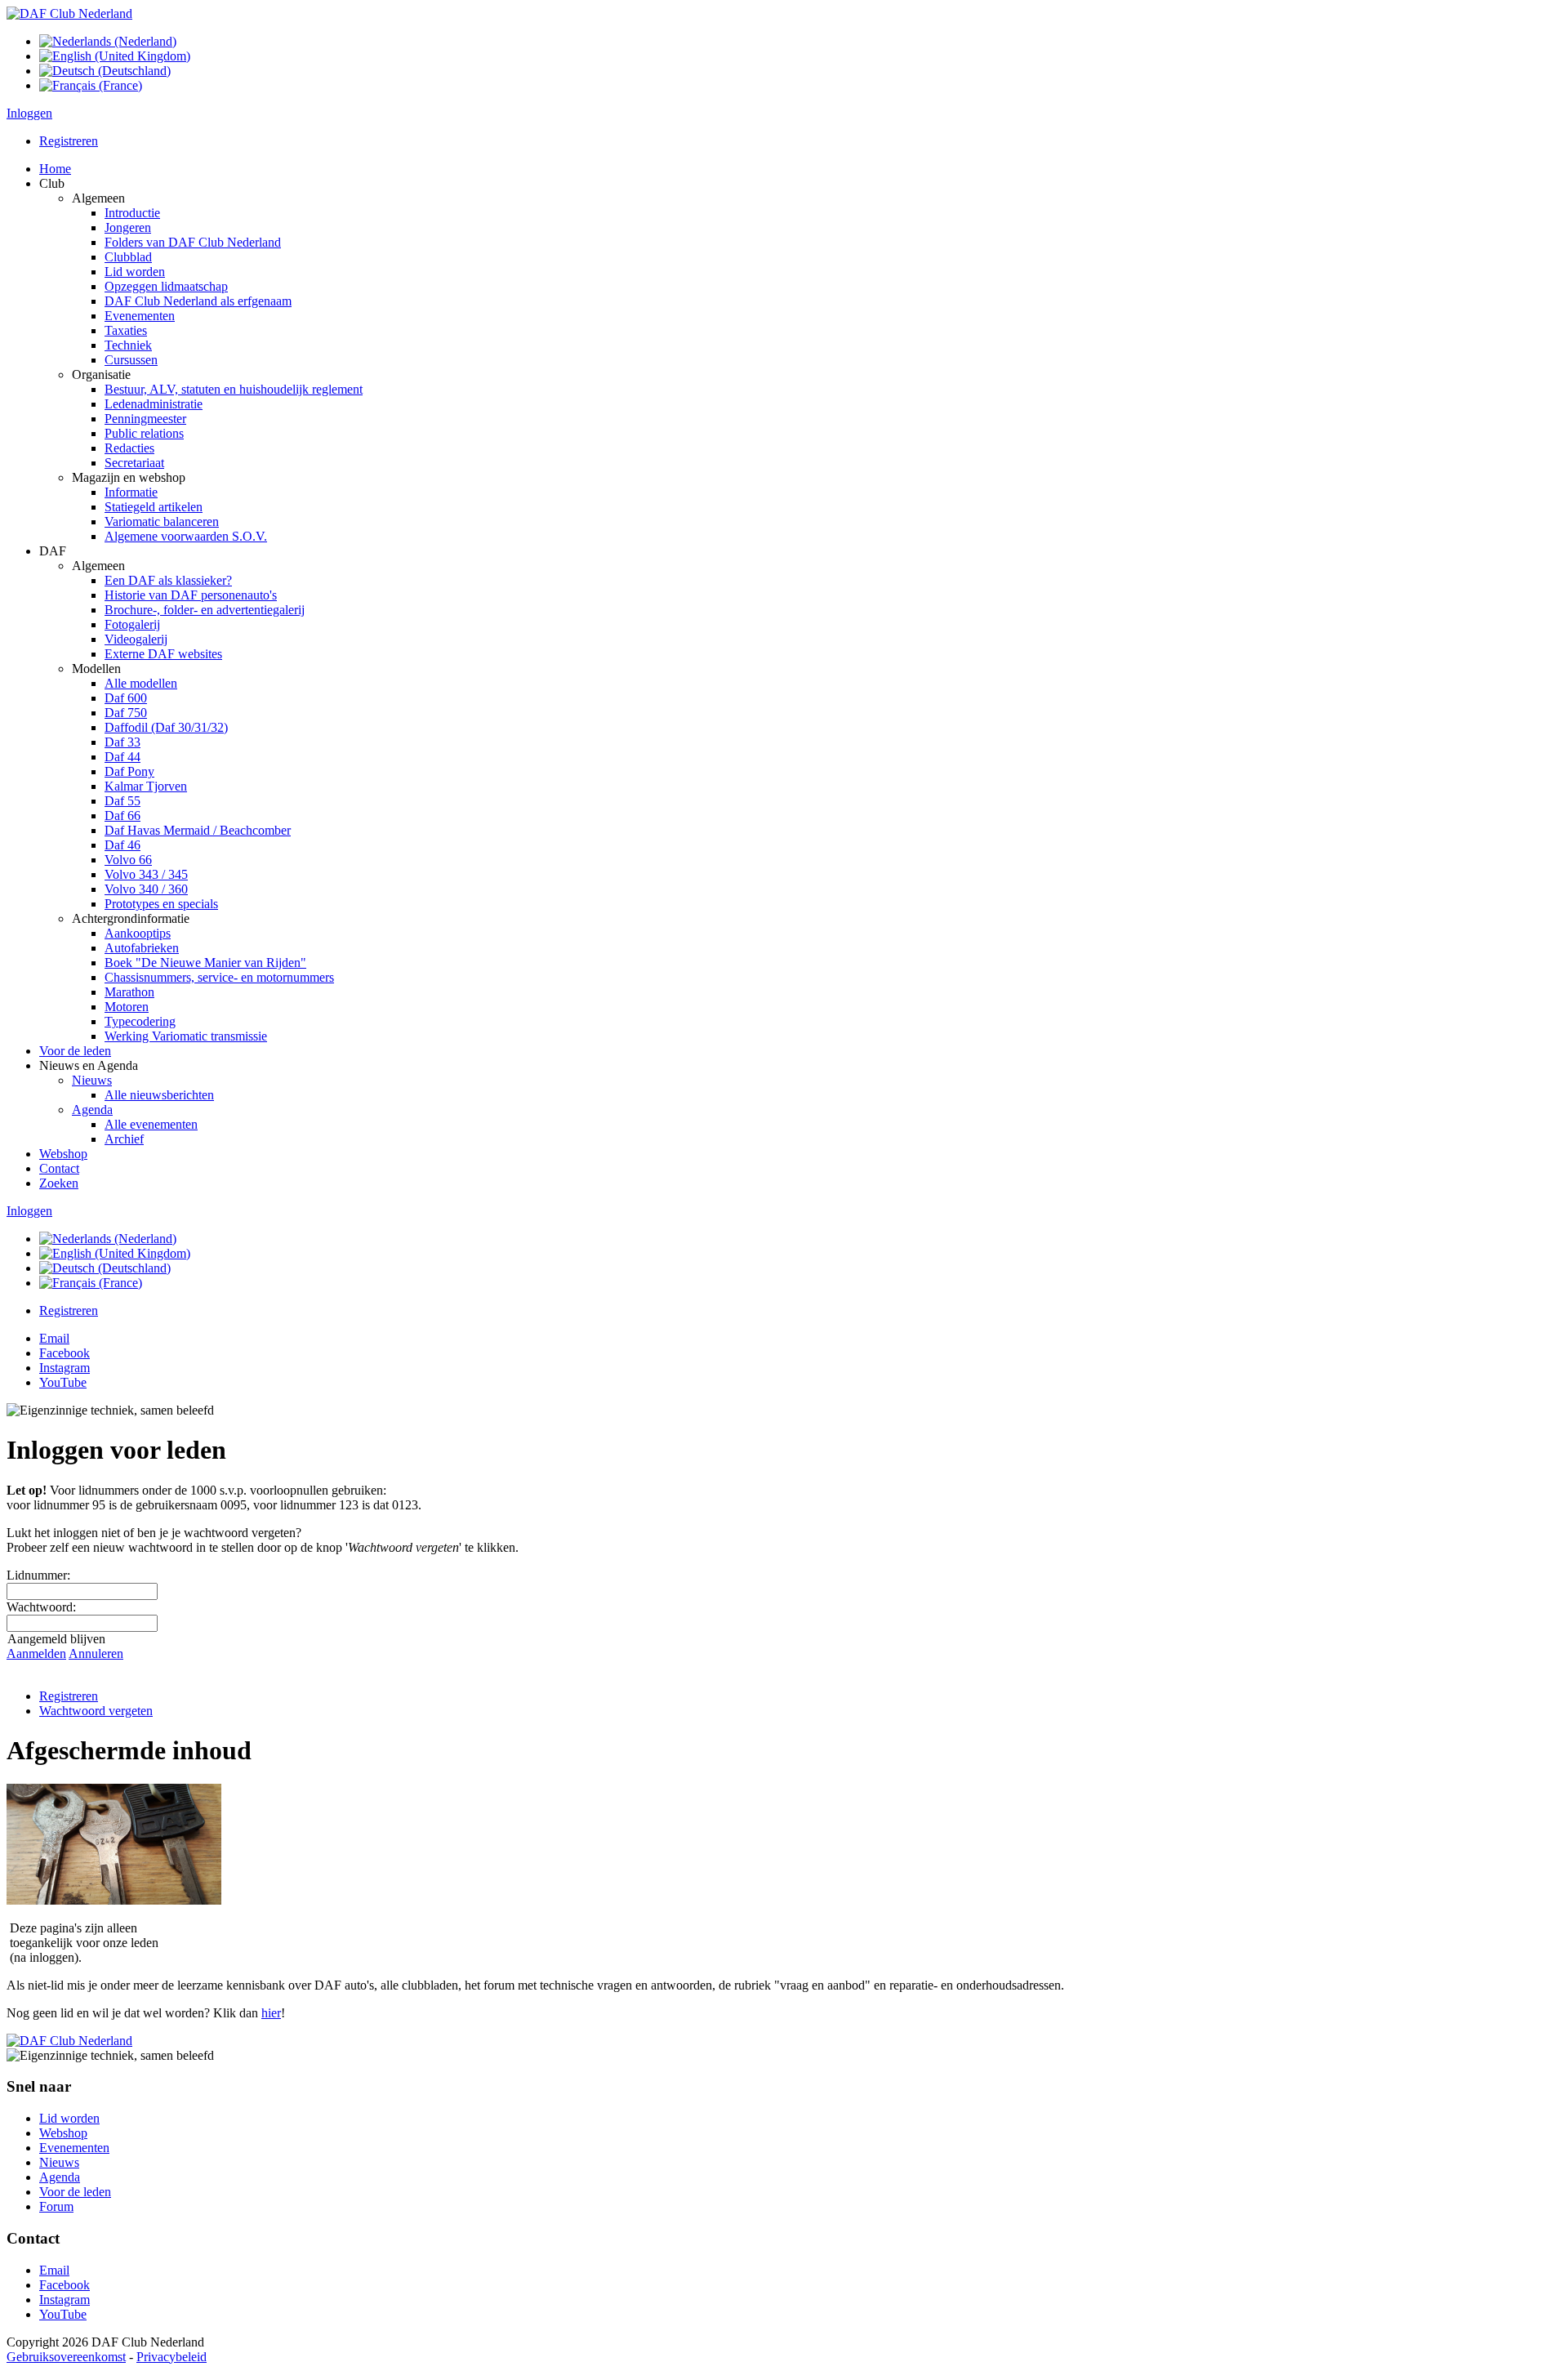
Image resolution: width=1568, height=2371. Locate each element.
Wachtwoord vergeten (96, 1711)
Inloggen (29, 113)
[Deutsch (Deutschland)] (105, 71)
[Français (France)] (91, 85)
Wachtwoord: (41, 1607)
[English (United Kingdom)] (115, 56)
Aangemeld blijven (56, 1639)
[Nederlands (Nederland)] (108, 41)
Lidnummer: (38, 1575)
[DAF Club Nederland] (69, 13)
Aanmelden (36, 1653)
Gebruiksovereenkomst (66, 2357)
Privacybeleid (171, 2357)
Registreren (69, 141)
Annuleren (96, 1653)
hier (271, 2013)
